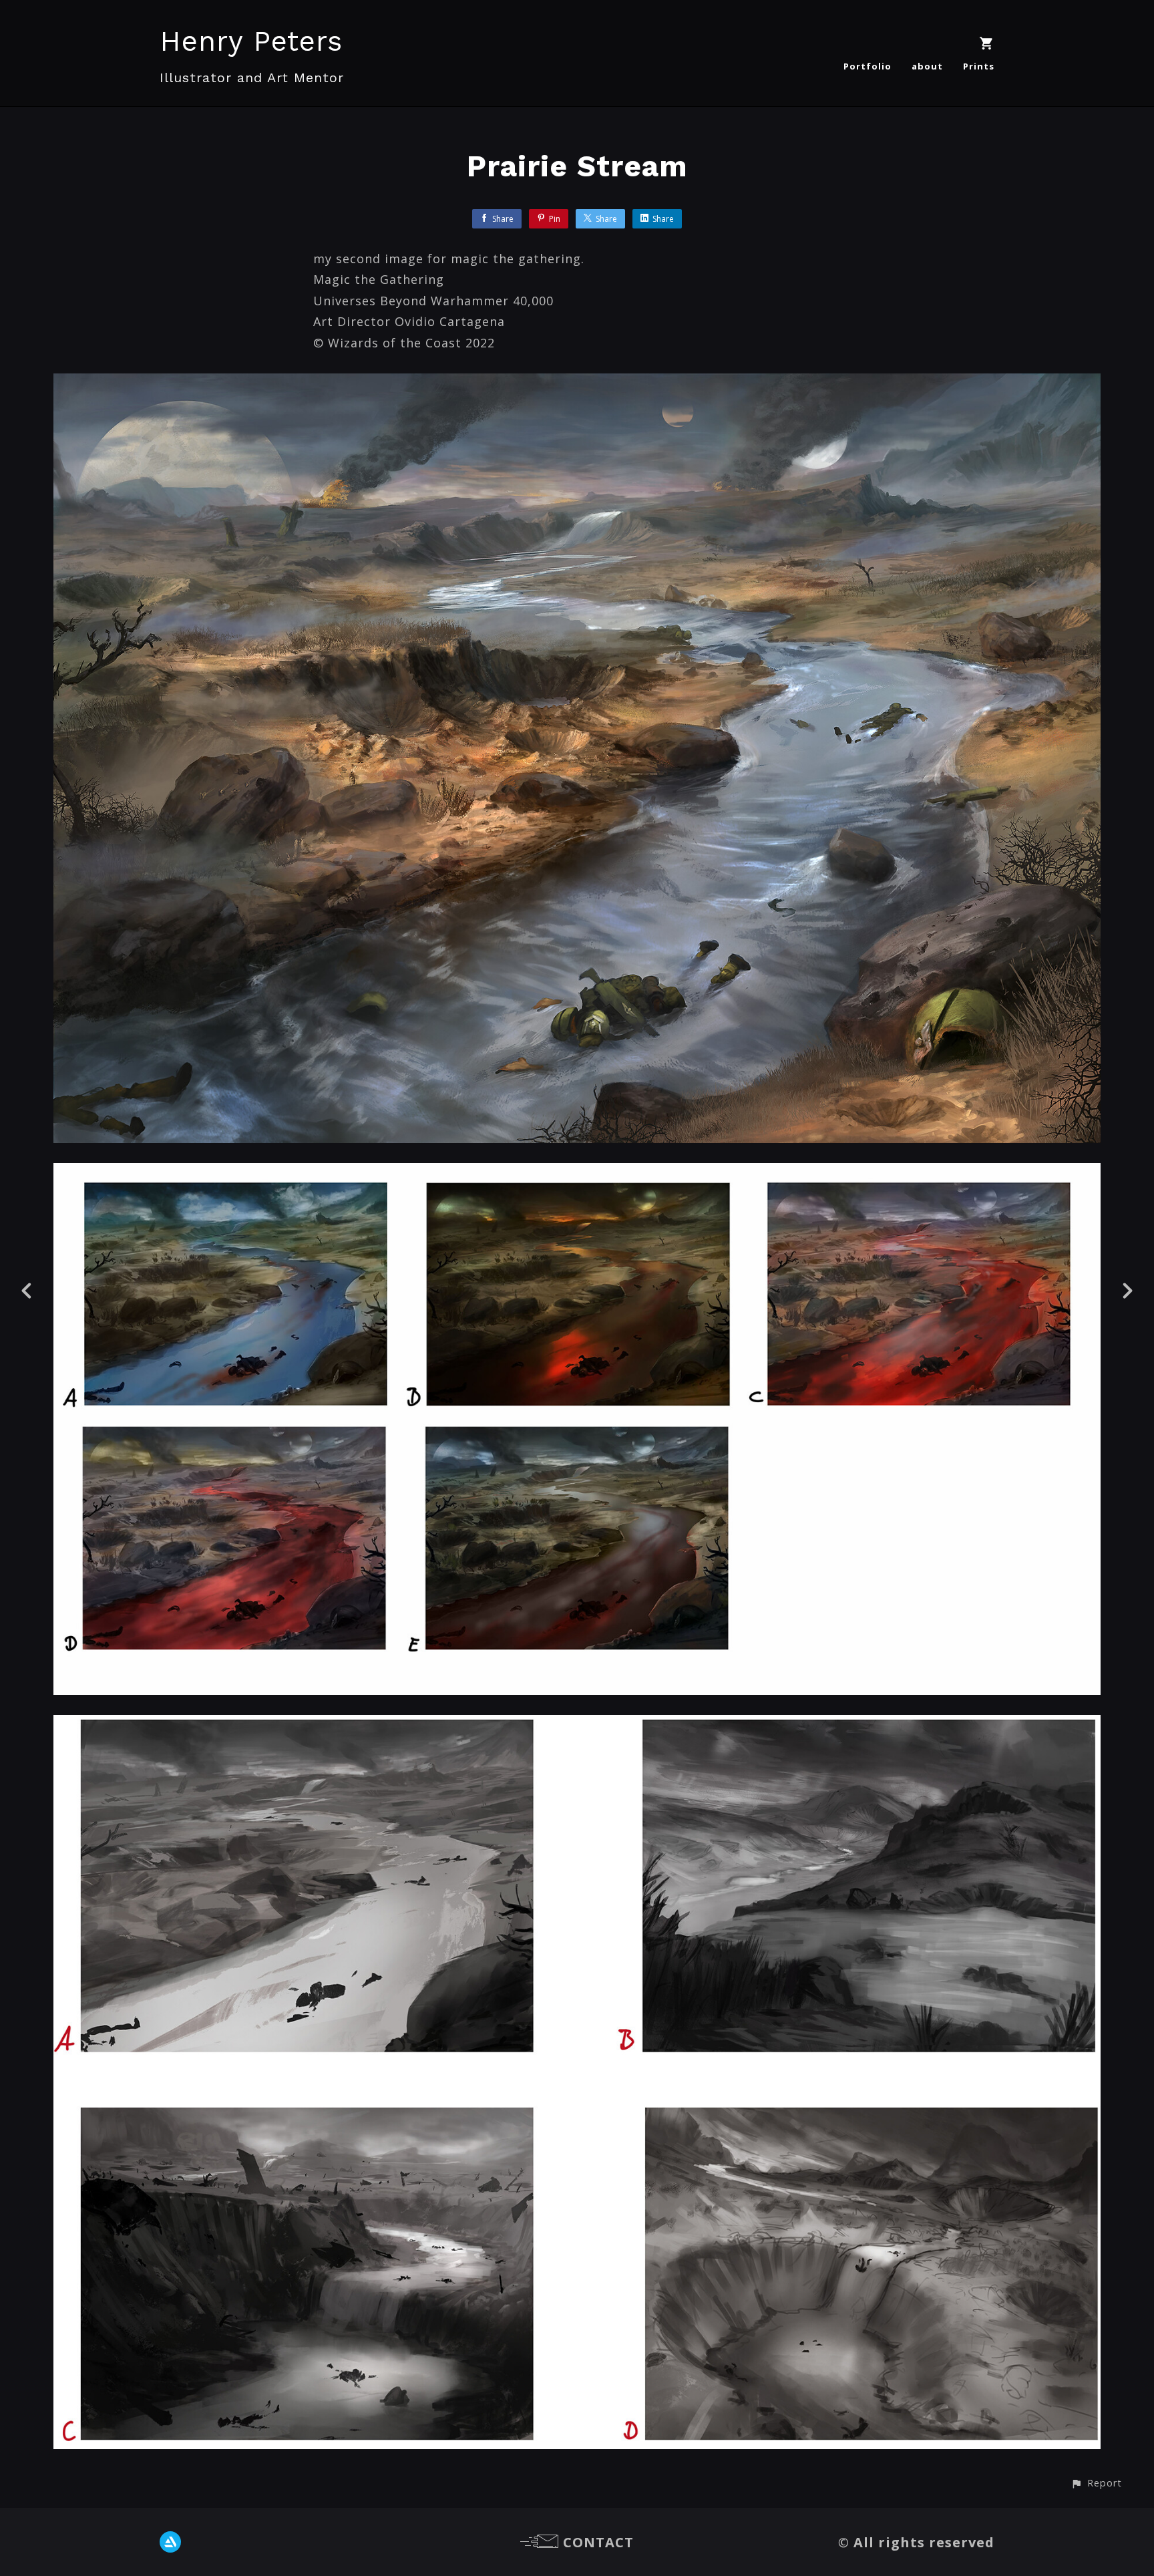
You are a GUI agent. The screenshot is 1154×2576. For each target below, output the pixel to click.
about (927, 66)
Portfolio (868, 66)
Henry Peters (251, 41)
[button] (1096, 2483)
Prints (979, 66)
